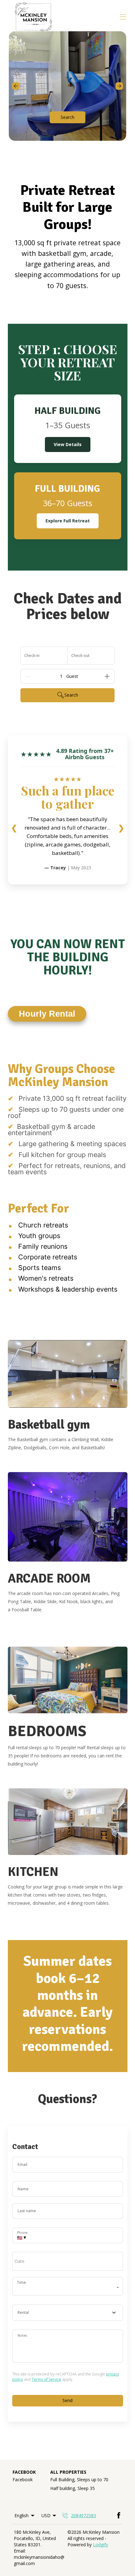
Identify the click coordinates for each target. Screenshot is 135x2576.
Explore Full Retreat (68, 521)
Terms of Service (46, 2379)
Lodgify (100, 2545)
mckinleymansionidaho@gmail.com (39, 2560)
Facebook (23, 2479)
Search (67, 117)
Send (67, 2400)
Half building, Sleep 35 (73, 2488)
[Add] (107, 676)
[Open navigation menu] (123, 17)
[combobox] (68, 2313)
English (22, 2515)
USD (46, 2515)
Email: (20, 2551)
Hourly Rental (47, 1014)
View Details (68, 444)
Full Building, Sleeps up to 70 (79, 2479)
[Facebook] (119, 2516)
